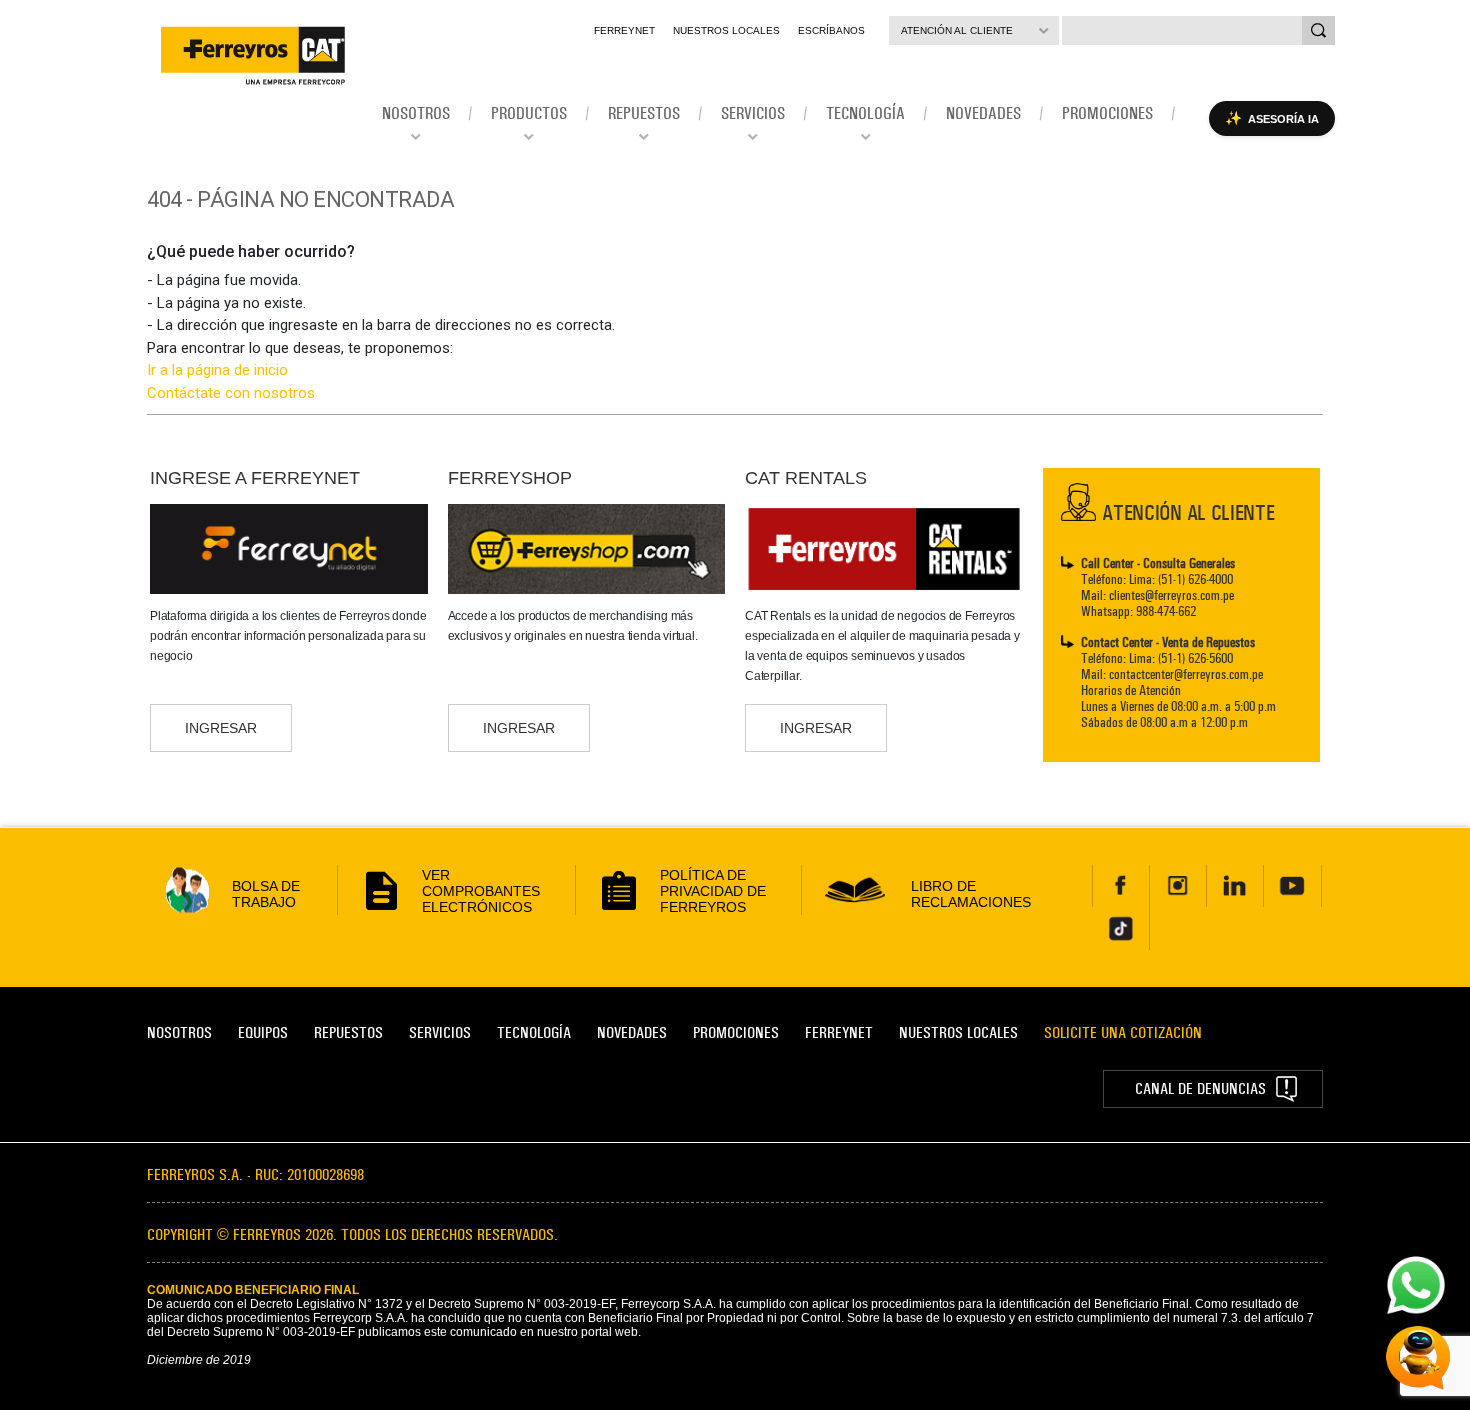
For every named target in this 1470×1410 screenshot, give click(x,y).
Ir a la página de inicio (217, 370)
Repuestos (348, 1032)
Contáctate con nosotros (231, 393)
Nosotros (179, 1032)
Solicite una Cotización (1123, 1032)
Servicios (440, 1032)
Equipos (263, 1032)
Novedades (632, 1032)
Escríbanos (831, 30)
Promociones (736, 1032)
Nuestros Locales (726, 30)
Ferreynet (624, 30)
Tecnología (534, 1032)
